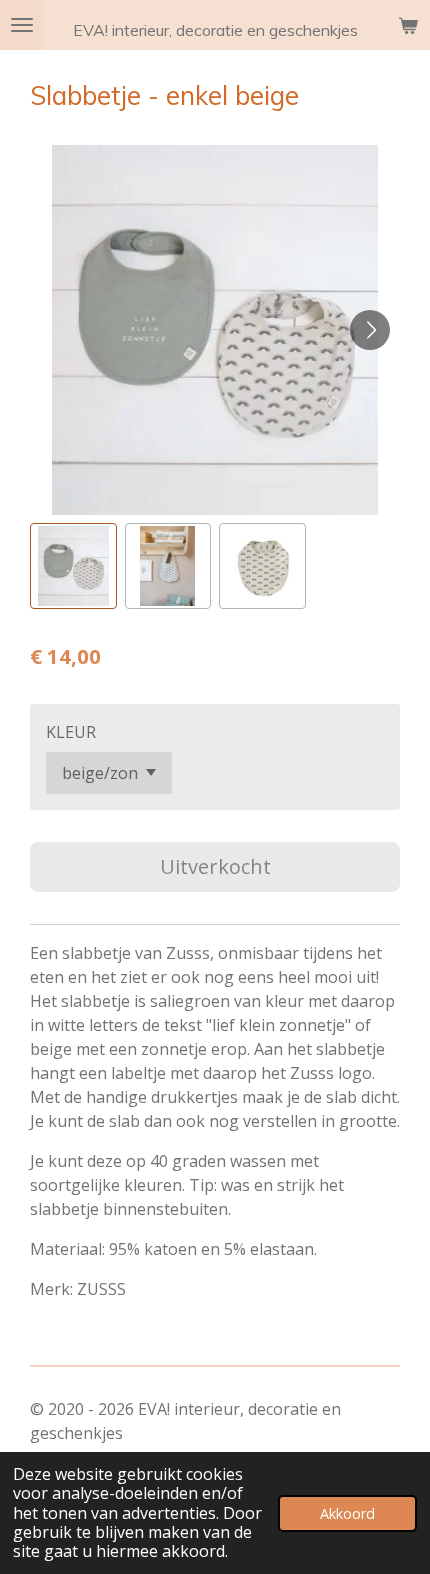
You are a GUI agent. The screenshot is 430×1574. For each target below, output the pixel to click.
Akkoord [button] (347, 1513)
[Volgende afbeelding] (370, 330)
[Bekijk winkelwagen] (408, 25)
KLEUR (71, 732)
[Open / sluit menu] (22, 25)
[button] (73, 566)
